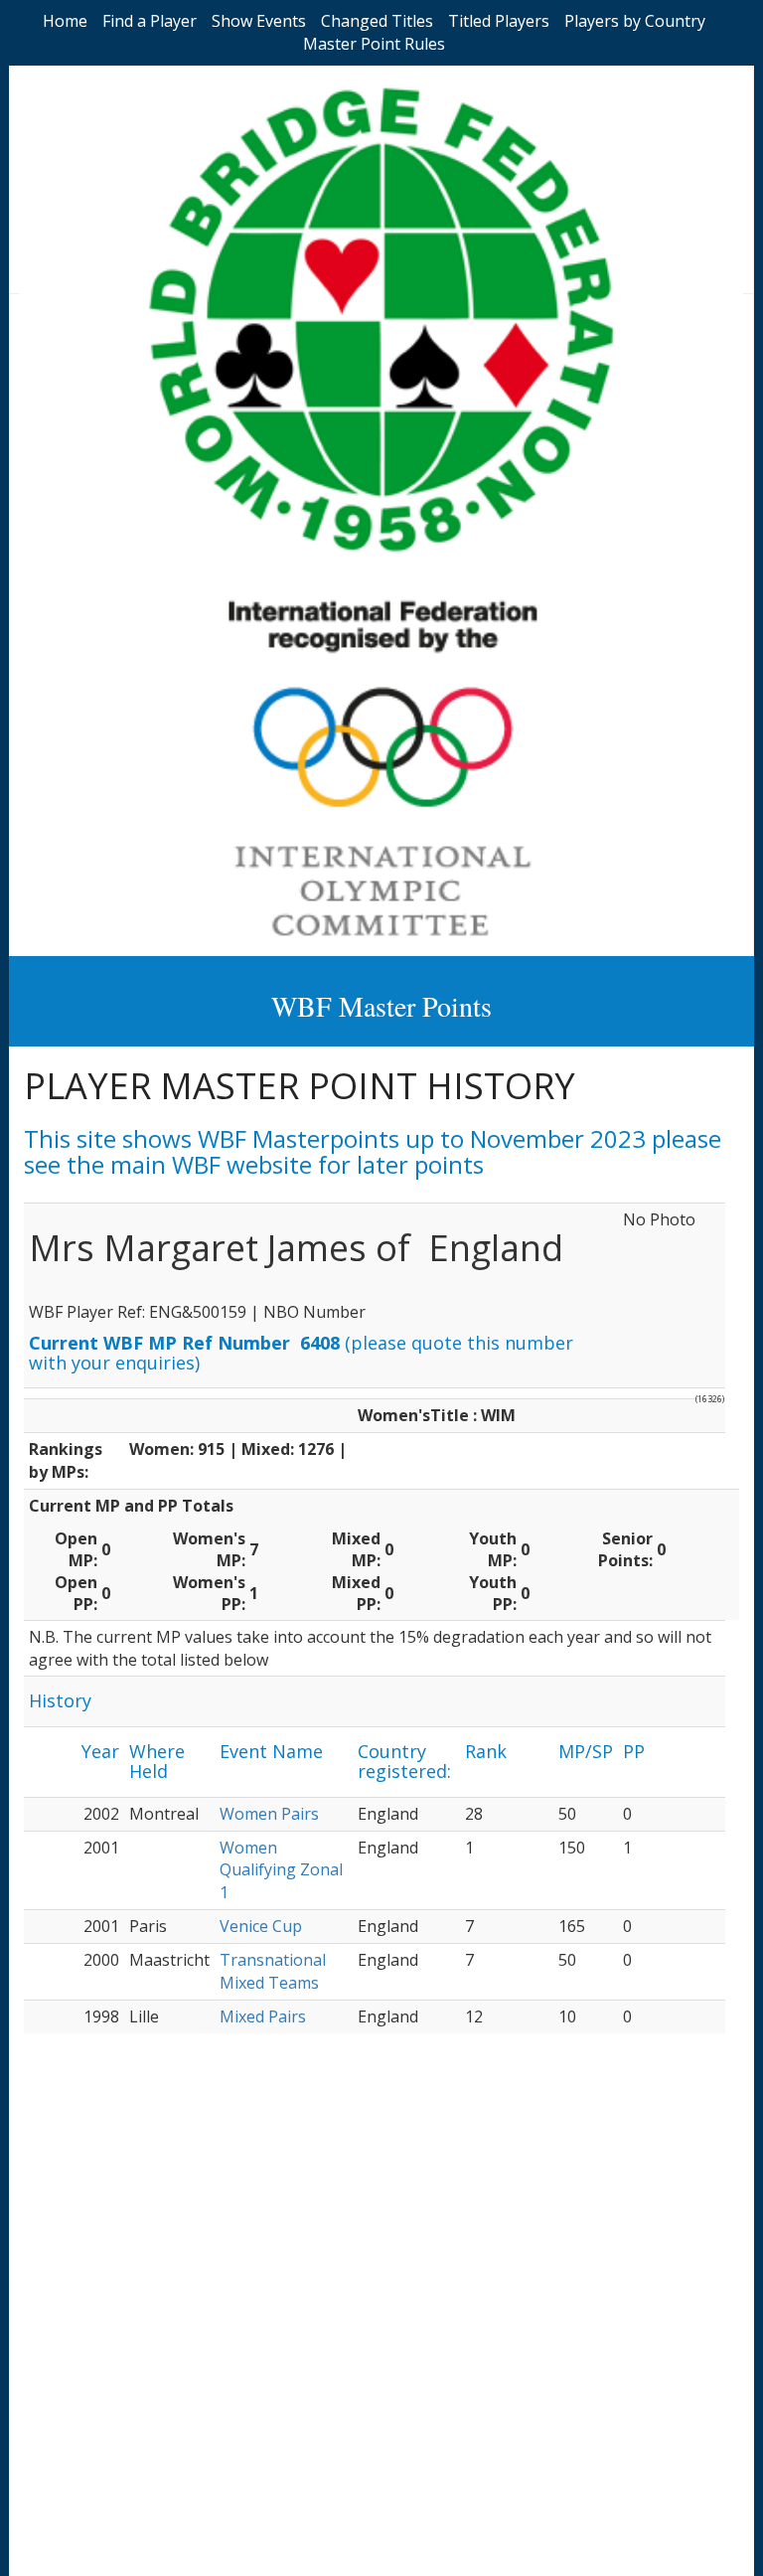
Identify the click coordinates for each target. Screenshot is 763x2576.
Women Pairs (269, 1814)
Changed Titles (377, 21)
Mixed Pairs (263, 2016)
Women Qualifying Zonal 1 (281, 1870)
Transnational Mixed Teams (273, 1971)
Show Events (259, 21)
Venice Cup (261, 1926)
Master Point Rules (374, 44)
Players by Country (635, 21)
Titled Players (499, 21)
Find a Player (150, 21)
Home (65, 21)
